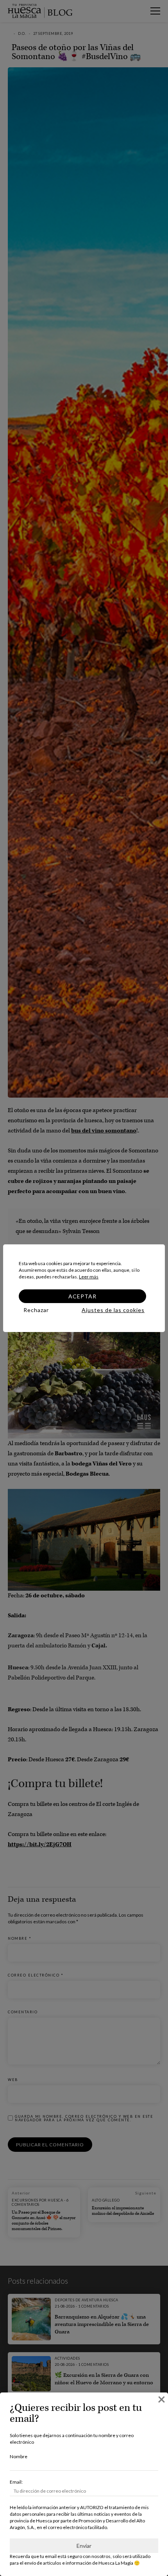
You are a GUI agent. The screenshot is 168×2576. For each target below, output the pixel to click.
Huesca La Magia (116, 2563)
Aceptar (82, 1296)
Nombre (19, 2456)
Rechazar (36, 1310)
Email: (16, 2482)
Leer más (89, 1277)
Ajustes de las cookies (113, 1310)
